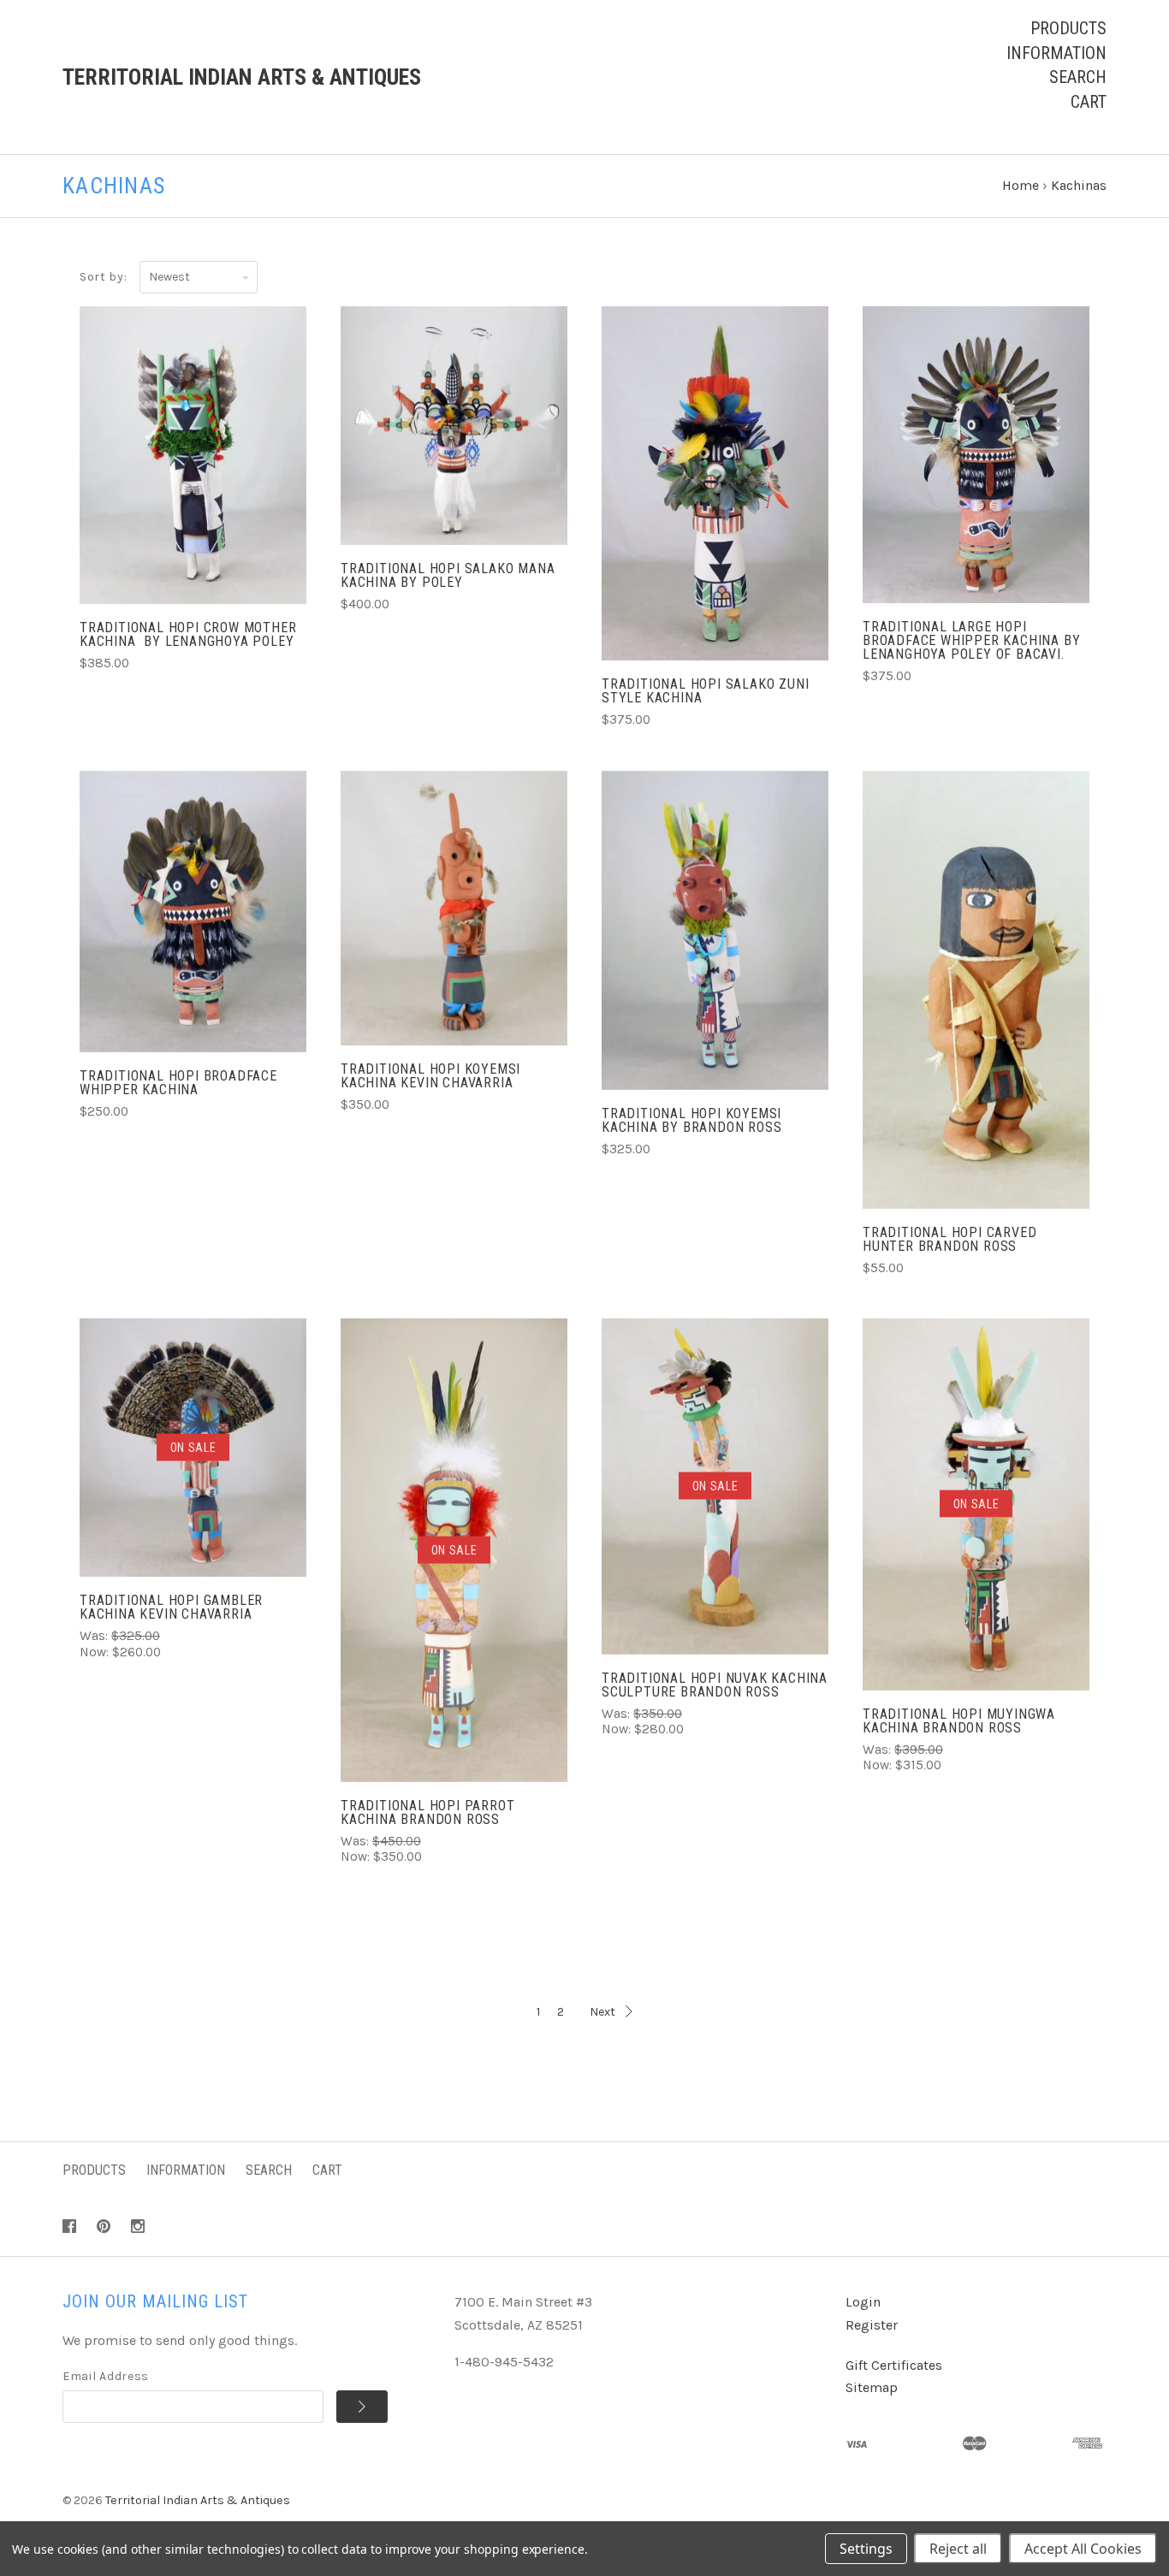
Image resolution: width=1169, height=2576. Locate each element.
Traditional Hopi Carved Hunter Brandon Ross (949, 1239)
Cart (1089, 102)
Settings (866, 2549)
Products (1068, 28)
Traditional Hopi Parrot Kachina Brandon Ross (427, 1812)
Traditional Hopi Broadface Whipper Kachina (178, 1083)
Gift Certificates (894, 2365)
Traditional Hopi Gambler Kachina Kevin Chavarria (171, 1607)
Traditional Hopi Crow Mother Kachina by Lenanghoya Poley (188, 634)
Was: (95, 1636)
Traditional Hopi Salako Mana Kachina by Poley (448, 575)
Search (1078, 77)
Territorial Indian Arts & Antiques (198, 2500)
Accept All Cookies (1083, 2549)
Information (1056, 53)
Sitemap (872, 2387)
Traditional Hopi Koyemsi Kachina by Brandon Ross (691, 1120)
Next (602, 2012)
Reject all (958, 2549)
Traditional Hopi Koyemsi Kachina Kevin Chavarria (430, 1076)
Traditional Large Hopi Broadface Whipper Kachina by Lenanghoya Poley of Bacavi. (971, 640)
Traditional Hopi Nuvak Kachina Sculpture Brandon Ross (715, 1685)
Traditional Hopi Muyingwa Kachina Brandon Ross (959, 1721)
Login (863, 2302)
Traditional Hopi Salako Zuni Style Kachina (705, 691)
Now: (96, 1652)
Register (872, 2325)
